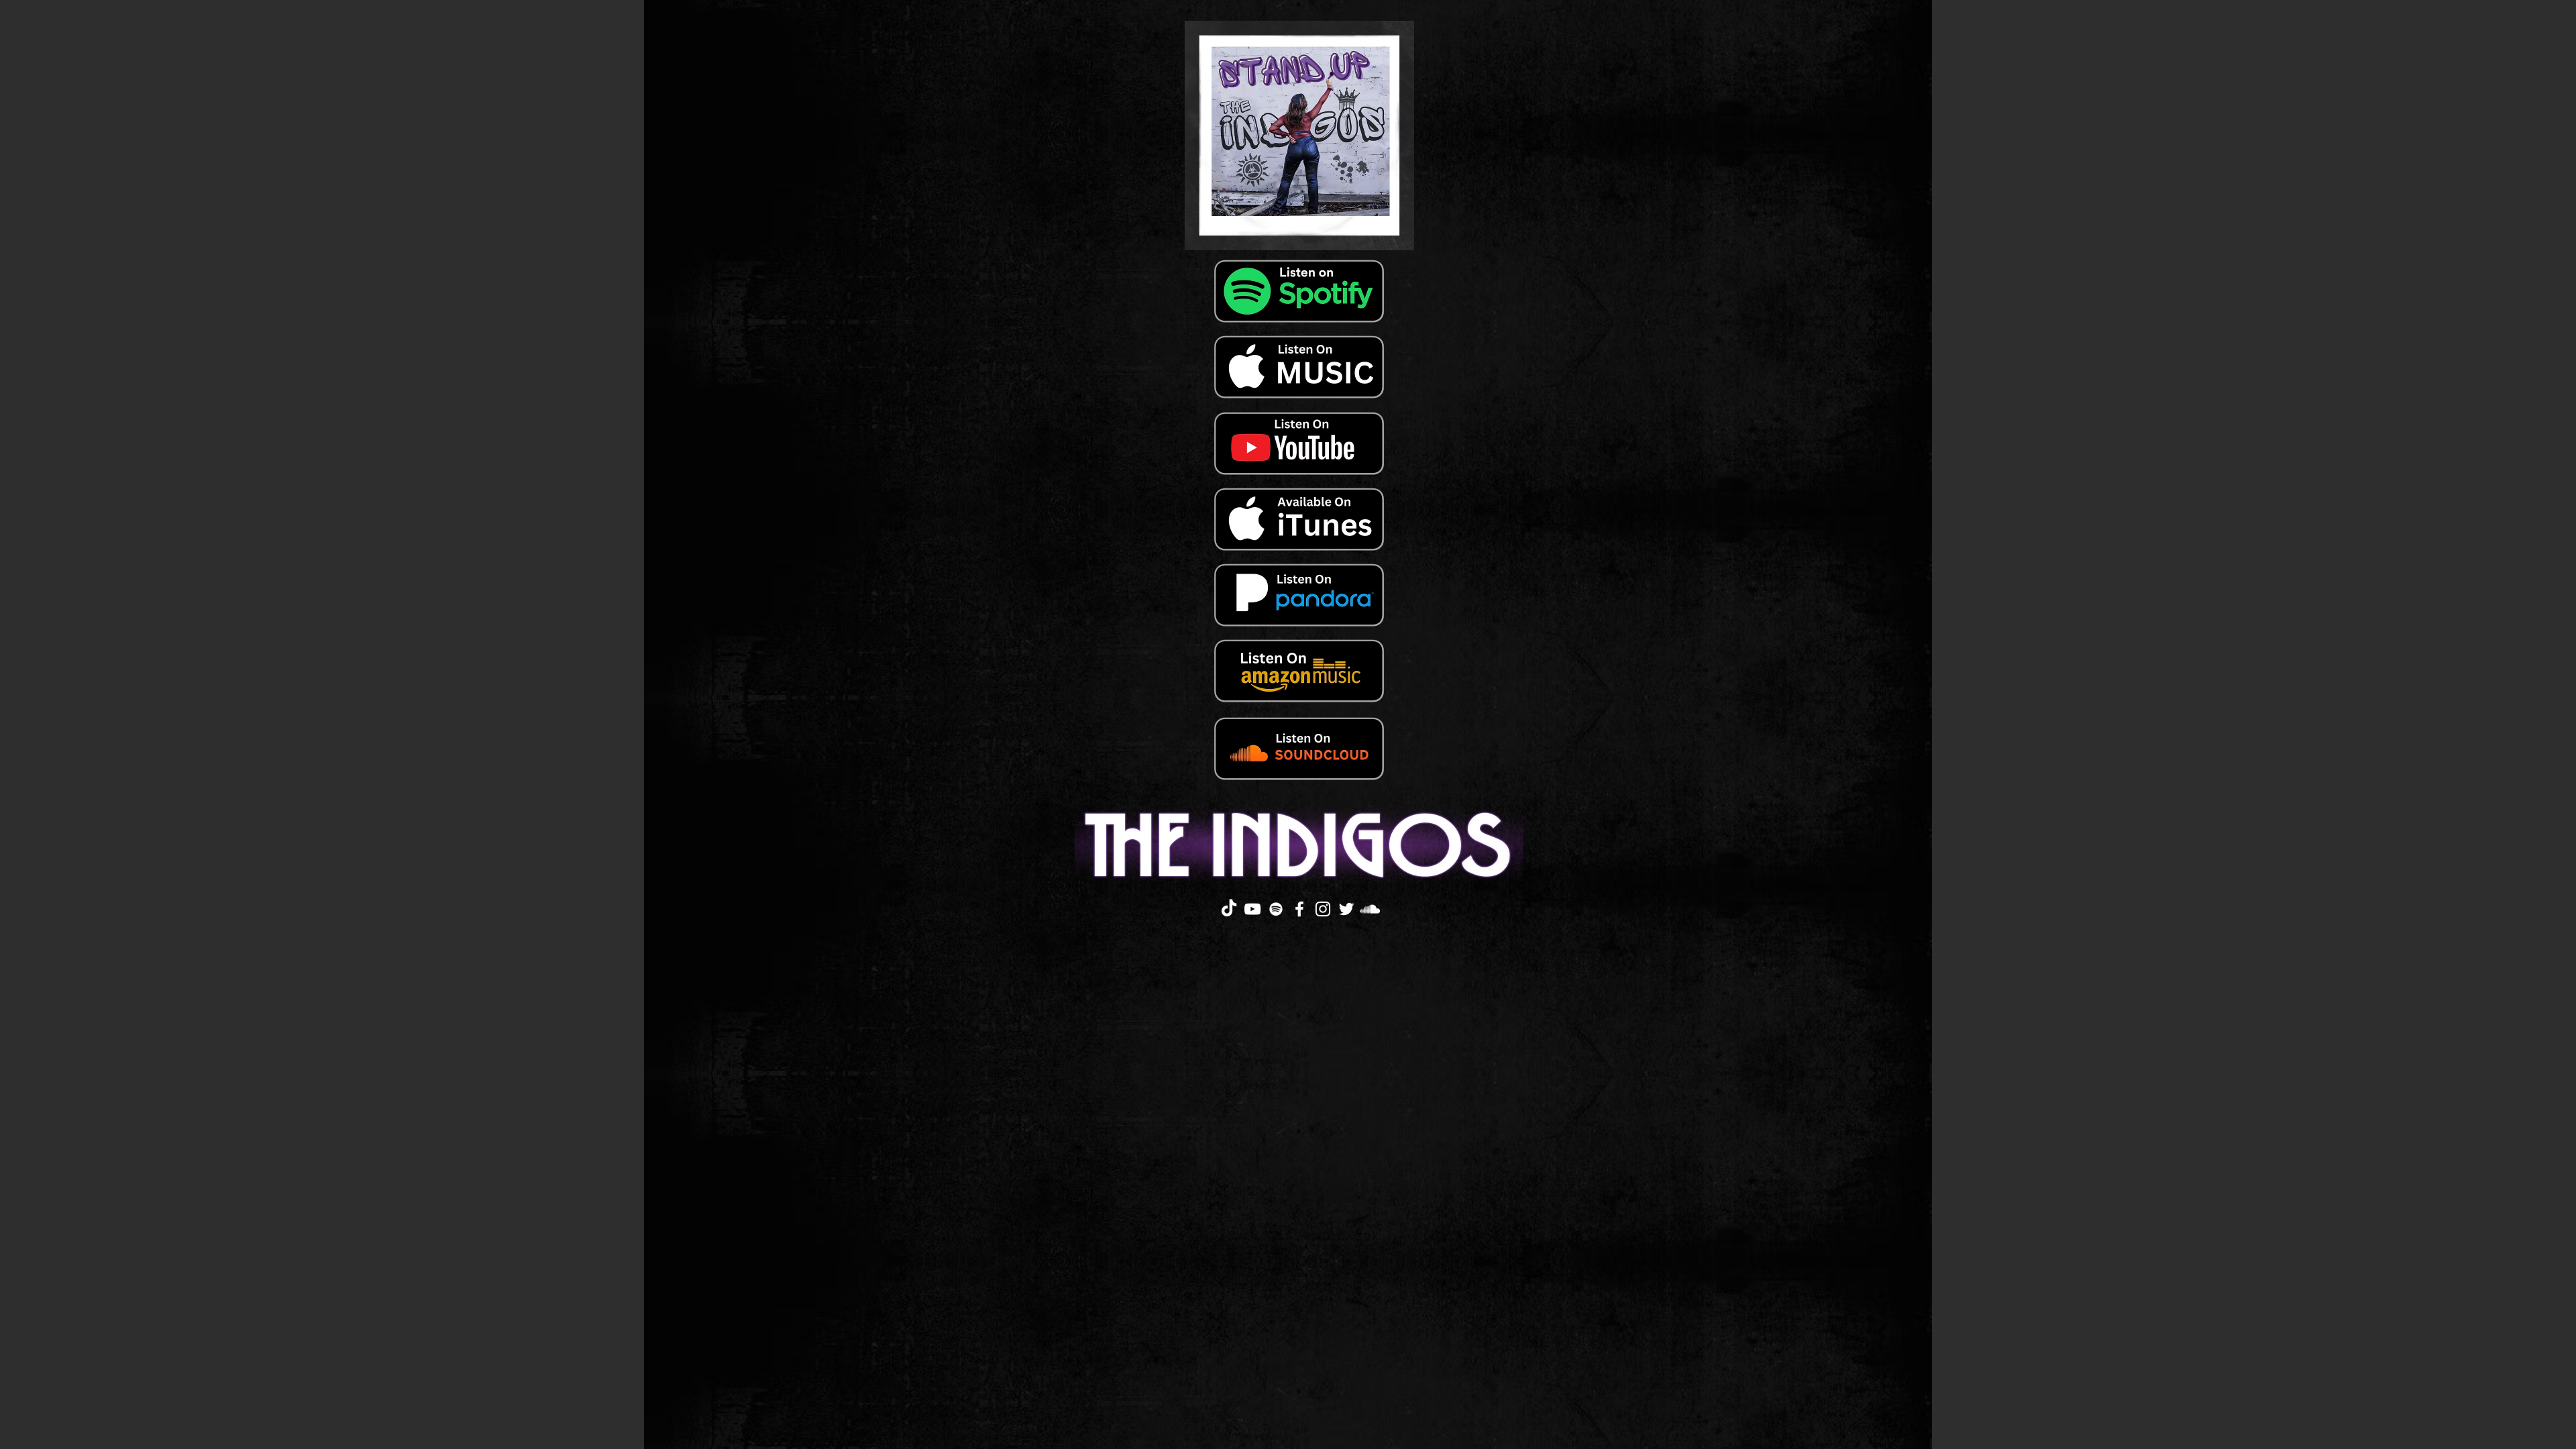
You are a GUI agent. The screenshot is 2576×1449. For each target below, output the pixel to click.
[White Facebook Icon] (1299, 909)
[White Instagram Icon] (1323, 909)
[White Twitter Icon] (1346, 909)
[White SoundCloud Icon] (1370, 909)
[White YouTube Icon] (1252, 909)
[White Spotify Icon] (1276, 909)
